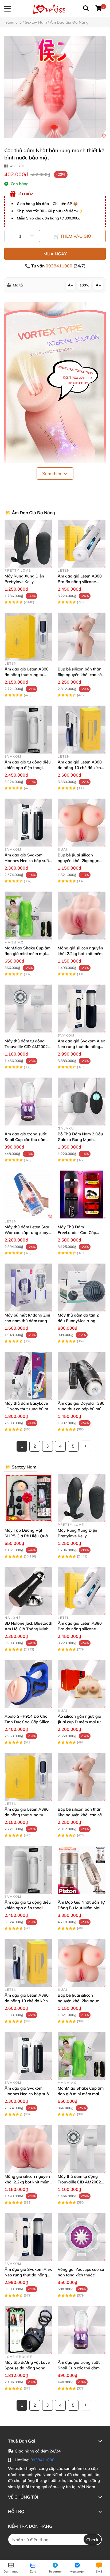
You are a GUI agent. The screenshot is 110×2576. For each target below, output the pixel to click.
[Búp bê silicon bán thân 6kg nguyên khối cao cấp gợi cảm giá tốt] (82, 637)
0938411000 (60, 266)
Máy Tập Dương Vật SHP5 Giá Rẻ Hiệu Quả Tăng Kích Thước (26, 1536)
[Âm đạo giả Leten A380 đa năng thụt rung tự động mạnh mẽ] (28, 637)
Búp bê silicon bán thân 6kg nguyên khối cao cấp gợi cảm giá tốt (81, 675)
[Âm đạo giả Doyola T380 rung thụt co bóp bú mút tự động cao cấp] (82, 1376)
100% (84, 285)
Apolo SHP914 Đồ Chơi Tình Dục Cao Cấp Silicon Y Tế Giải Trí (28, 1722)
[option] (55, 87)
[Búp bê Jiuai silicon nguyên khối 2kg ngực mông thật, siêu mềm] (82, 823)
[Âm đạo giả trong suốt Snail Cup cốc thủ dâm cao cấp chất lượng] (28, 1101)
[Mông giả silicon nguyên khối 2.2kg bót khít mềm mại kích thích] (82, 916)
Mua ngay (55, 254)
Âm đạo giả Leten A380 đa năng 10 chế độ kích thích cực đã (80, 768)
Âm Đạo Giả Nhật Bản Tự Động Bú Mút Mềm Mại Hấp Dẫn (81, 1908)
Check (92, 2540)
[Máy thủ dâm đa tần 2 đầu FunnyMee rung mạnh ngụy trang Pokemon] (82, 1287)
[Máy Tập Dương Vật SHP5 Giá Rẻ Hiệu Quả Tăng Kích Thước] (28, 1498)
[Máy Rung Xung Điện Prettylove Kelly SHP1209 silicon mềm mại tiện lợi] (28, 544)
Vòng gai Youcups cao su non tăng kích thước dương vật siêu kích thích (81, 2275)
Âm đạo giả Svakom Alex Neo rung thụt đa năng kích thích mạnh (81, 1047)
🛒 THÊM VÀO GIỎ (72, 236)
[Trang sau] (86, 1446)
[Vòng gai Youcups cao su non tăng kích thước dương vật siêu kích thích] (82, 2237)
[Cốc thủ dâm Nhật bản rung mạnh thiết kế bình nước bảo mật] (55, 87)
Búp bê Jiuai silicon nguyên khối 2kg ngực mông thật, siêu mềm (78, 861)
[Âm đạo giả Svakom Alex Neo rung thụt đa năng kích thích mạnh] (82, 1009)
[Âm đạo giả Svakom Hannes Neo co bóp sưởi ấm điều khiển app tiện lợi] (28, 823)
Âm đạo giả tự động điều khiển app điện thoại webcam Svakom (28, 768)
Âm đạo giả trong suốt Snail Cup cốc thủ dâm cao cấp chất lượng (25, 1140)
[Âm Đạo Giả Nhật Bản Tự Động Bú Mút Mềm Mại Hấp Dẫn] (82, 1870)
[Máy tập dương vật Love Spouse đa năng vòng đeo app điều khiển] (28, 2330)
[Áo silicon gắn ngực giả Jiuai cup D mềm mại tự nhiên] (82, 1684)
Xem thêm (53, 474)
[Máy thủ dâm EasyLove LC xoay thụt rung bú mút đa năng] (28, 1376)
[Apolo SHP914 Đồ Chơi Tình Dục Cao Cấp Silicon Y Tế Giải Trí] (28, 1684)
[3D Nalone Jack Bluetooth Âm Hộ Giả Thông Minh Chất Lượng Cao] (28, 1591)
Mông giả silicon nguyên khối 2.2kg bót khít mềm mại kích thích (80, 954)
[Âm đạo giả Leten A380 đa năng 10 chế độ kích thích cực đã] (82, 730)
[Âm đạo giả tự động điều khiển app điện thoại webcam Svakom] (28, 730)
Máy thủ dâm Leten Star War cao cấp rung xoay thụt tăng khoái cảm (27, 1233)
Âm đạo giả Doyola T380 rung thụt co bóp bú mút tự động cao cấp (81, 1409)
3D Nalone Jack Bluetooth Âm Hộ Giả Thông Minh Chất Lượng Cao (28, 1629)
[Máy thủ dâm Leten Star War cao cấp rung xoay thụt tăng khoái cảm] (28, 1194)
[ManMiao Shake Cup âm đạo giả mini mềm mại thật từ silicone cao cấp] (28, 916)
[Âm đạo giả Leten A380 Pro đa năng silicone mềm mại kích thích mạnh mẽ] (82, 544)
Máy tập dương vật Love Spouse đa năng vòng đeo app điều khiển (27, 2368)
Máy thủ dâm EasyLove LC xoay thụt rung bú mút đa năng (28, 1409)
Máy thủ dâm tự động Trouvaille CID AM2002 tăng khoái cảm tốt (26, 1047)
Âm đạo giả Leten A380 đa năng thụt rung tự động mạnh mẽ (27, 675)
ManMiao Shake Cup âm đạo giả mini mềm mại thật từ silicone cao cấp (27, 954)
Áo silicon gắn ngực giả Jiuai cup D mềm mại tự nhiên (79, 1722)
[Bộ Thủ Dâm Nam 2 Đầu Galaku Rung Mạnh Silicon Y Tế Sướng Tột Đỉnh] (82, 1101)
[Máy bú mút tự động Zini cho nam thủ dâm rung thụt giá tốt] (28, 1287)
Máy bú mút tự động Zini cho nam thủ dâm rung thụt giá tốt (27, 1321)
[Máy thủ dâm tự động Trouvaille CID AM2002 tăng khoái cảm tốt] (28, 1009)
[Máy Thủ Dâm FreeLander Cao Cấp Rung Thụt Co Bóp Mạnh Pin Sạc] (82, 1194)
